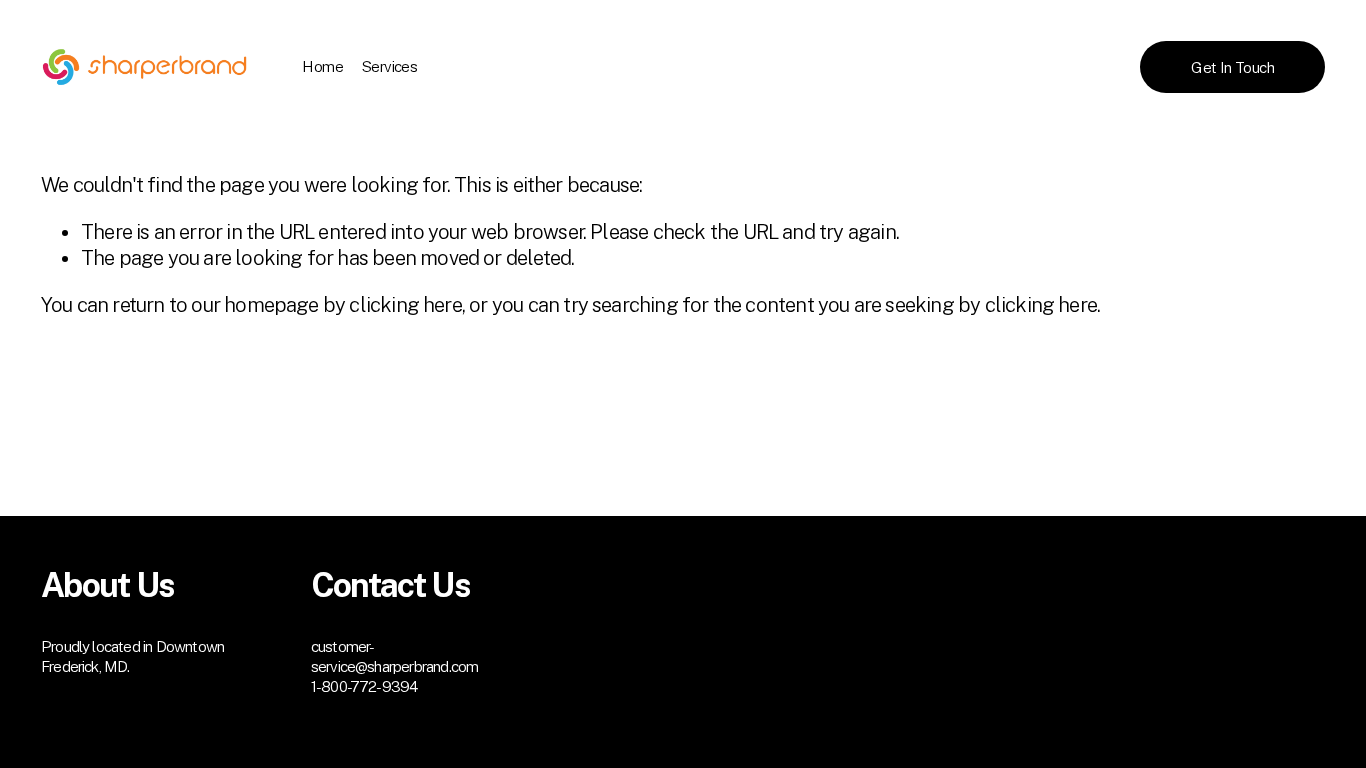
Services (389, 66)
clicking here (405, 305)
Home (322, 66)
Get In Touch (1232, 67)
